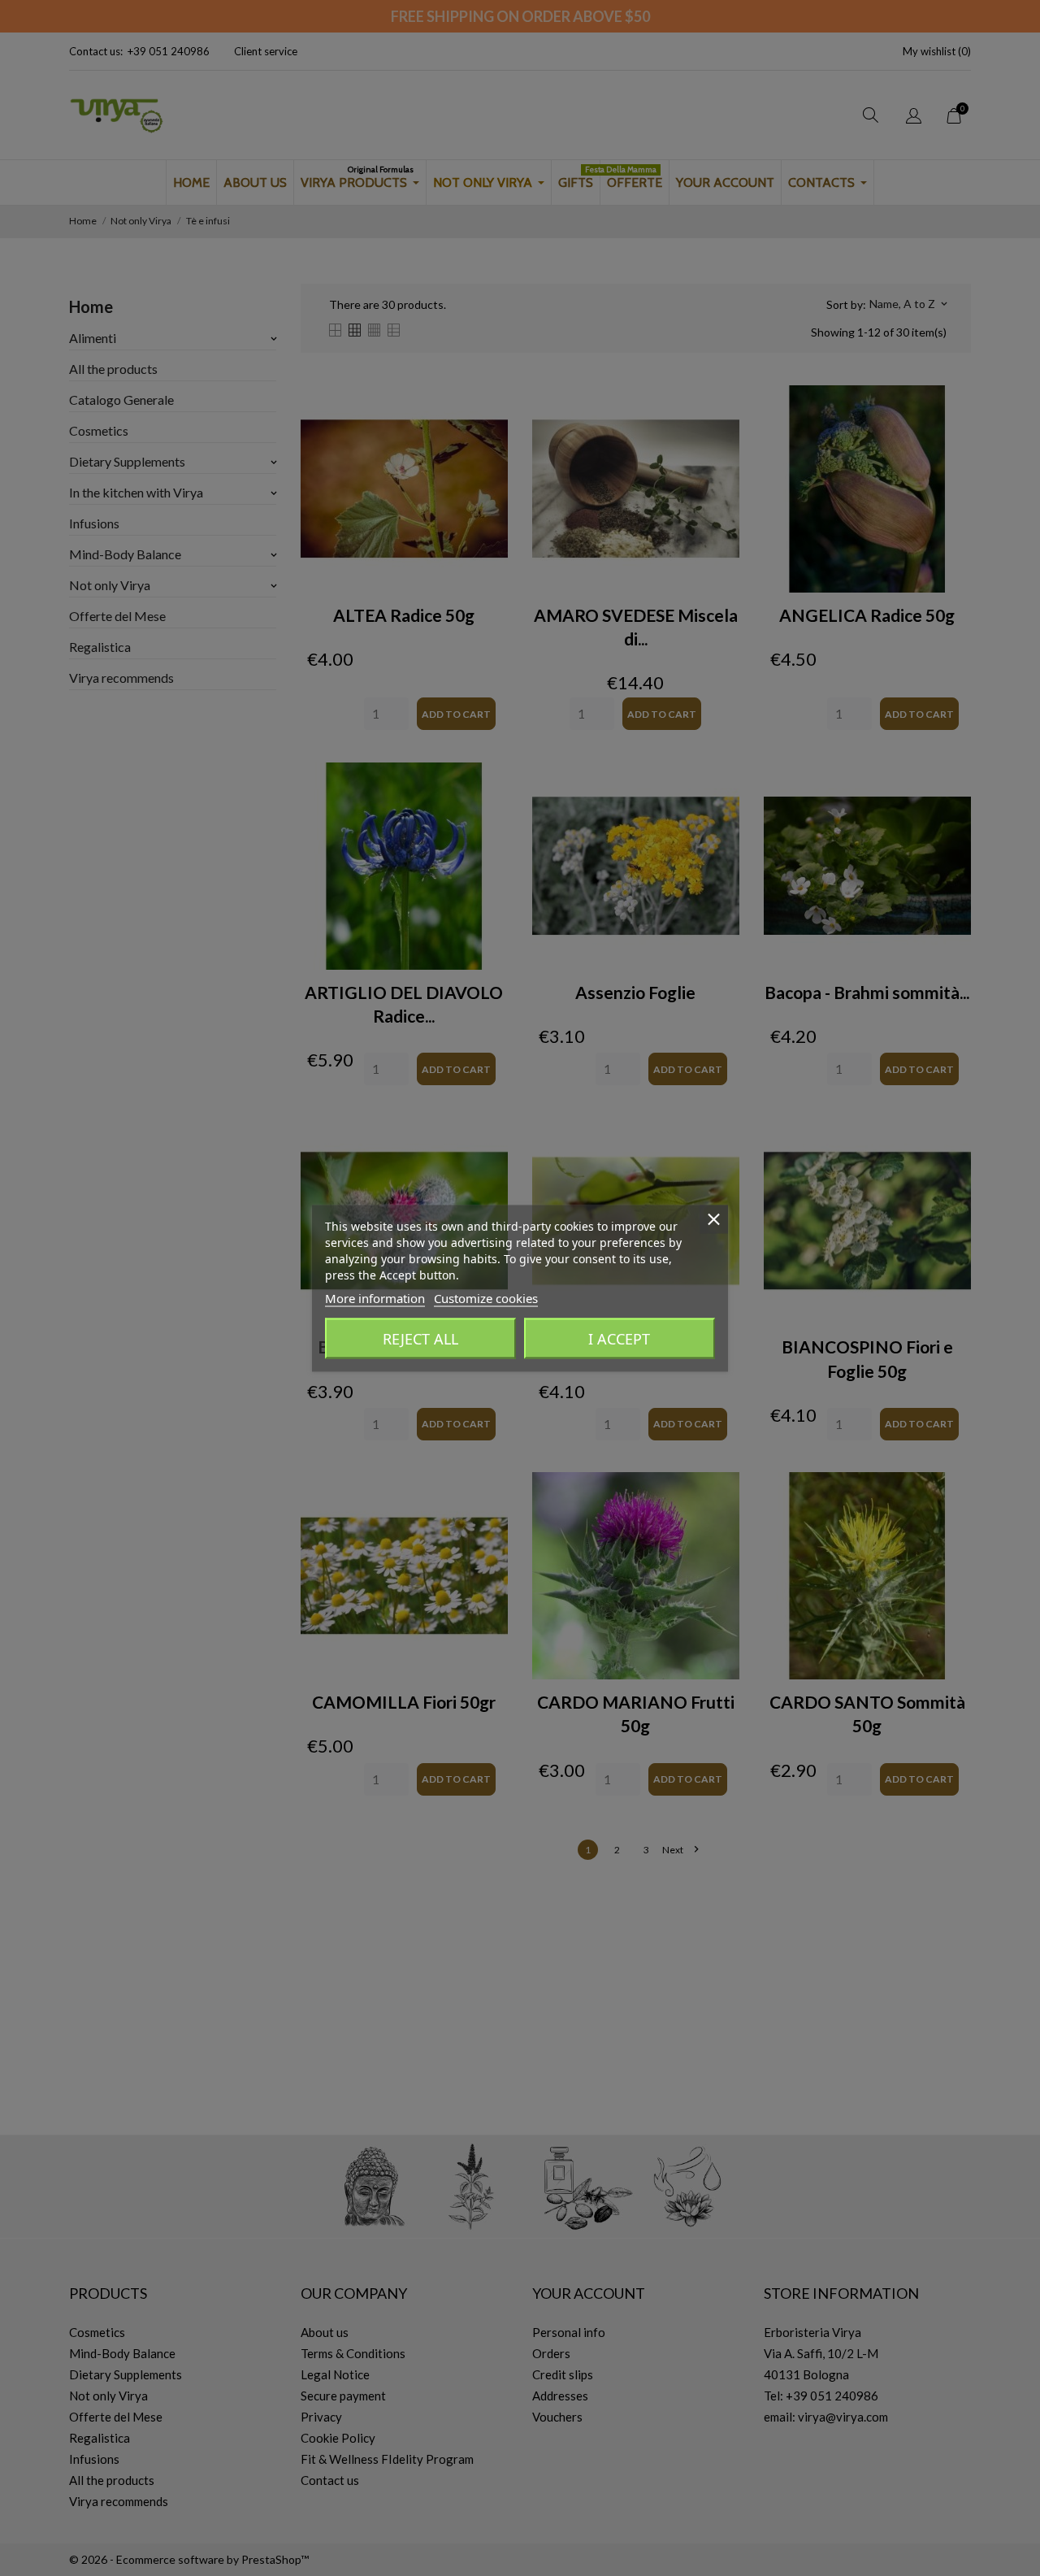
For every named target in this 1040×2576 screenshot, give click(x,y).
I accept (619, 1338)
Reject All (420, 1338)
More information (375, 1297)
